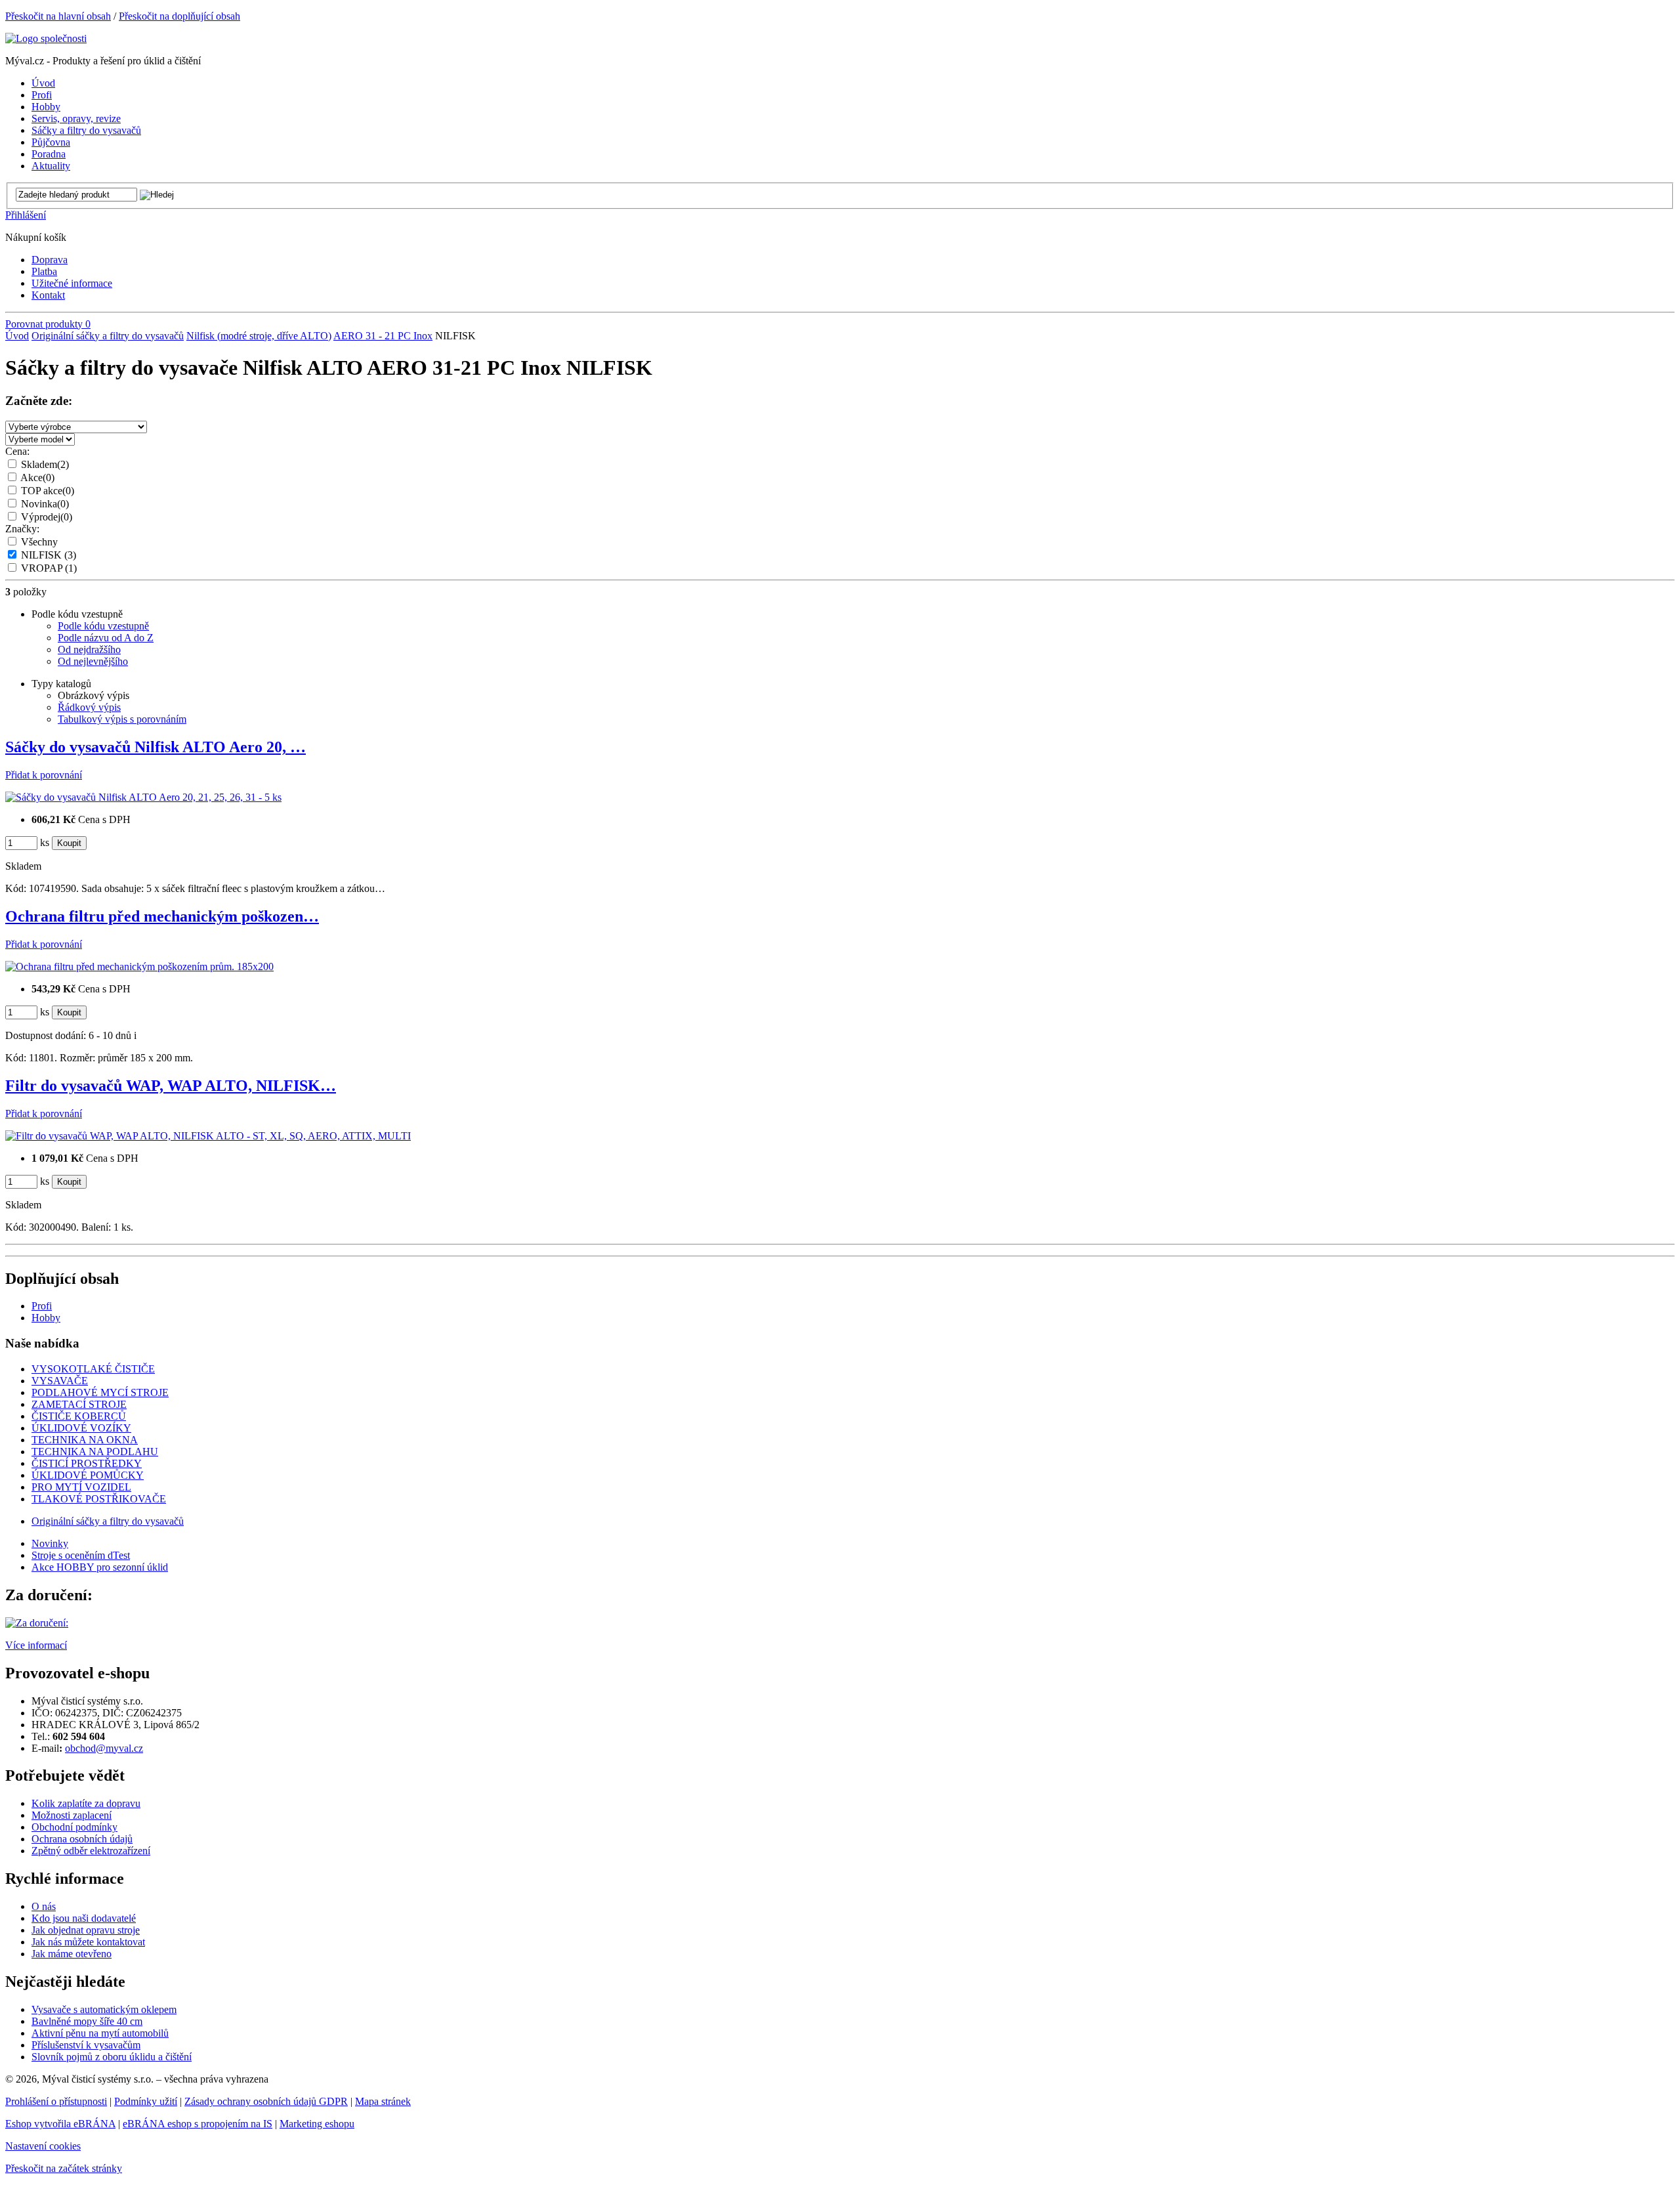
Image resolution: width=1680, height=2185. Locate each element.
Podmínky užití (146, 2101)
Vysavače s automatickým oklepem (104, 2009)
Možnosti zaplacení (72, 1815)
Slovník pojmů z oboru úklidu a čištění (112, 2057)
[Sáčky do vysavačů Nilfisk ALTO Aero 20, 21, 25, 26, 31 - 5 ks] (143, 797)
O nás (44, 1906)
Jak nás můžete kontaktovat (88, 1942)
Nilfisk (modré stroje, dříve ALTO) (259, 336)
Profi (42, 1306)
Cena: (17, 451)
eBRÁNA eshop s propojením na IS (198, 2124)
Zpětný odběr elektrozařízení (91, 1851)
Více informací (36, 1645)
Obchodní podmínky (74, 1827)
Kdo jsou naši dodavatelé (84, 1918)
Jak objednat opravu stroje (86, 1930)
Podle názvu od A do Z (106, 638)
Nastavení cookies (43, 2146)
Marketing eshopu (317, 2124)
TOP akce (48, 491)
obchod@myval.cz (104, 1748)
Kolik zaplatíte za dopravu (86, 1803)
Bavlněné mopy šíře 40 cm (87, 2021)
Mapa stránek (383, 2101)
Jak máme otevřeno (72, 1954)
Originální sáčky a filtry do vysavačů (108, 336)
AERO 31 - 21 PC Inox (383, 336)
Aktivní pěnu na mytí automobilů (100, 2033)
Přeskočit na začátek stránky (64, 2168)
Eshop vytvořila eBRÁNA (60, 2124)
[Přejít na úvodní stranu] (46, 38)
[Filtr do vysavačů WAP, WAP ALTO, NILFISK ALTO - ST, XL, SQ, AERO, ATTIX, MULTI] (208, 1136)
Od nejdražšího (89, 649)
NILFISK (49, 555)
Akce (37, 477)
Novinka (45, 504)
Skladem (45, 464)
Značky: (22, 529)
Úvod (17, 336)
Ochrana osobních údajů (82, 1839)
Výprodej (47, 517)
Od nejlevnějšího (93, 661)
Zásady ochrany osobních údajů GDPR (266, 2101)
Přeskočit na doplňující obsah (179, 16)
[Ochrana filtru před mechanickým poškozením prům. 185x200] (139, 966)
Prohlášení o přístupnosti (56, 2101)
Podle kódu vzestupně (103, 626)
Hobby (46, 1318)
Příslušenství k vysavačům (86, 2045)
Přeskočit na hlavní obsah (58, 16)
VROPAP (49, 568)
